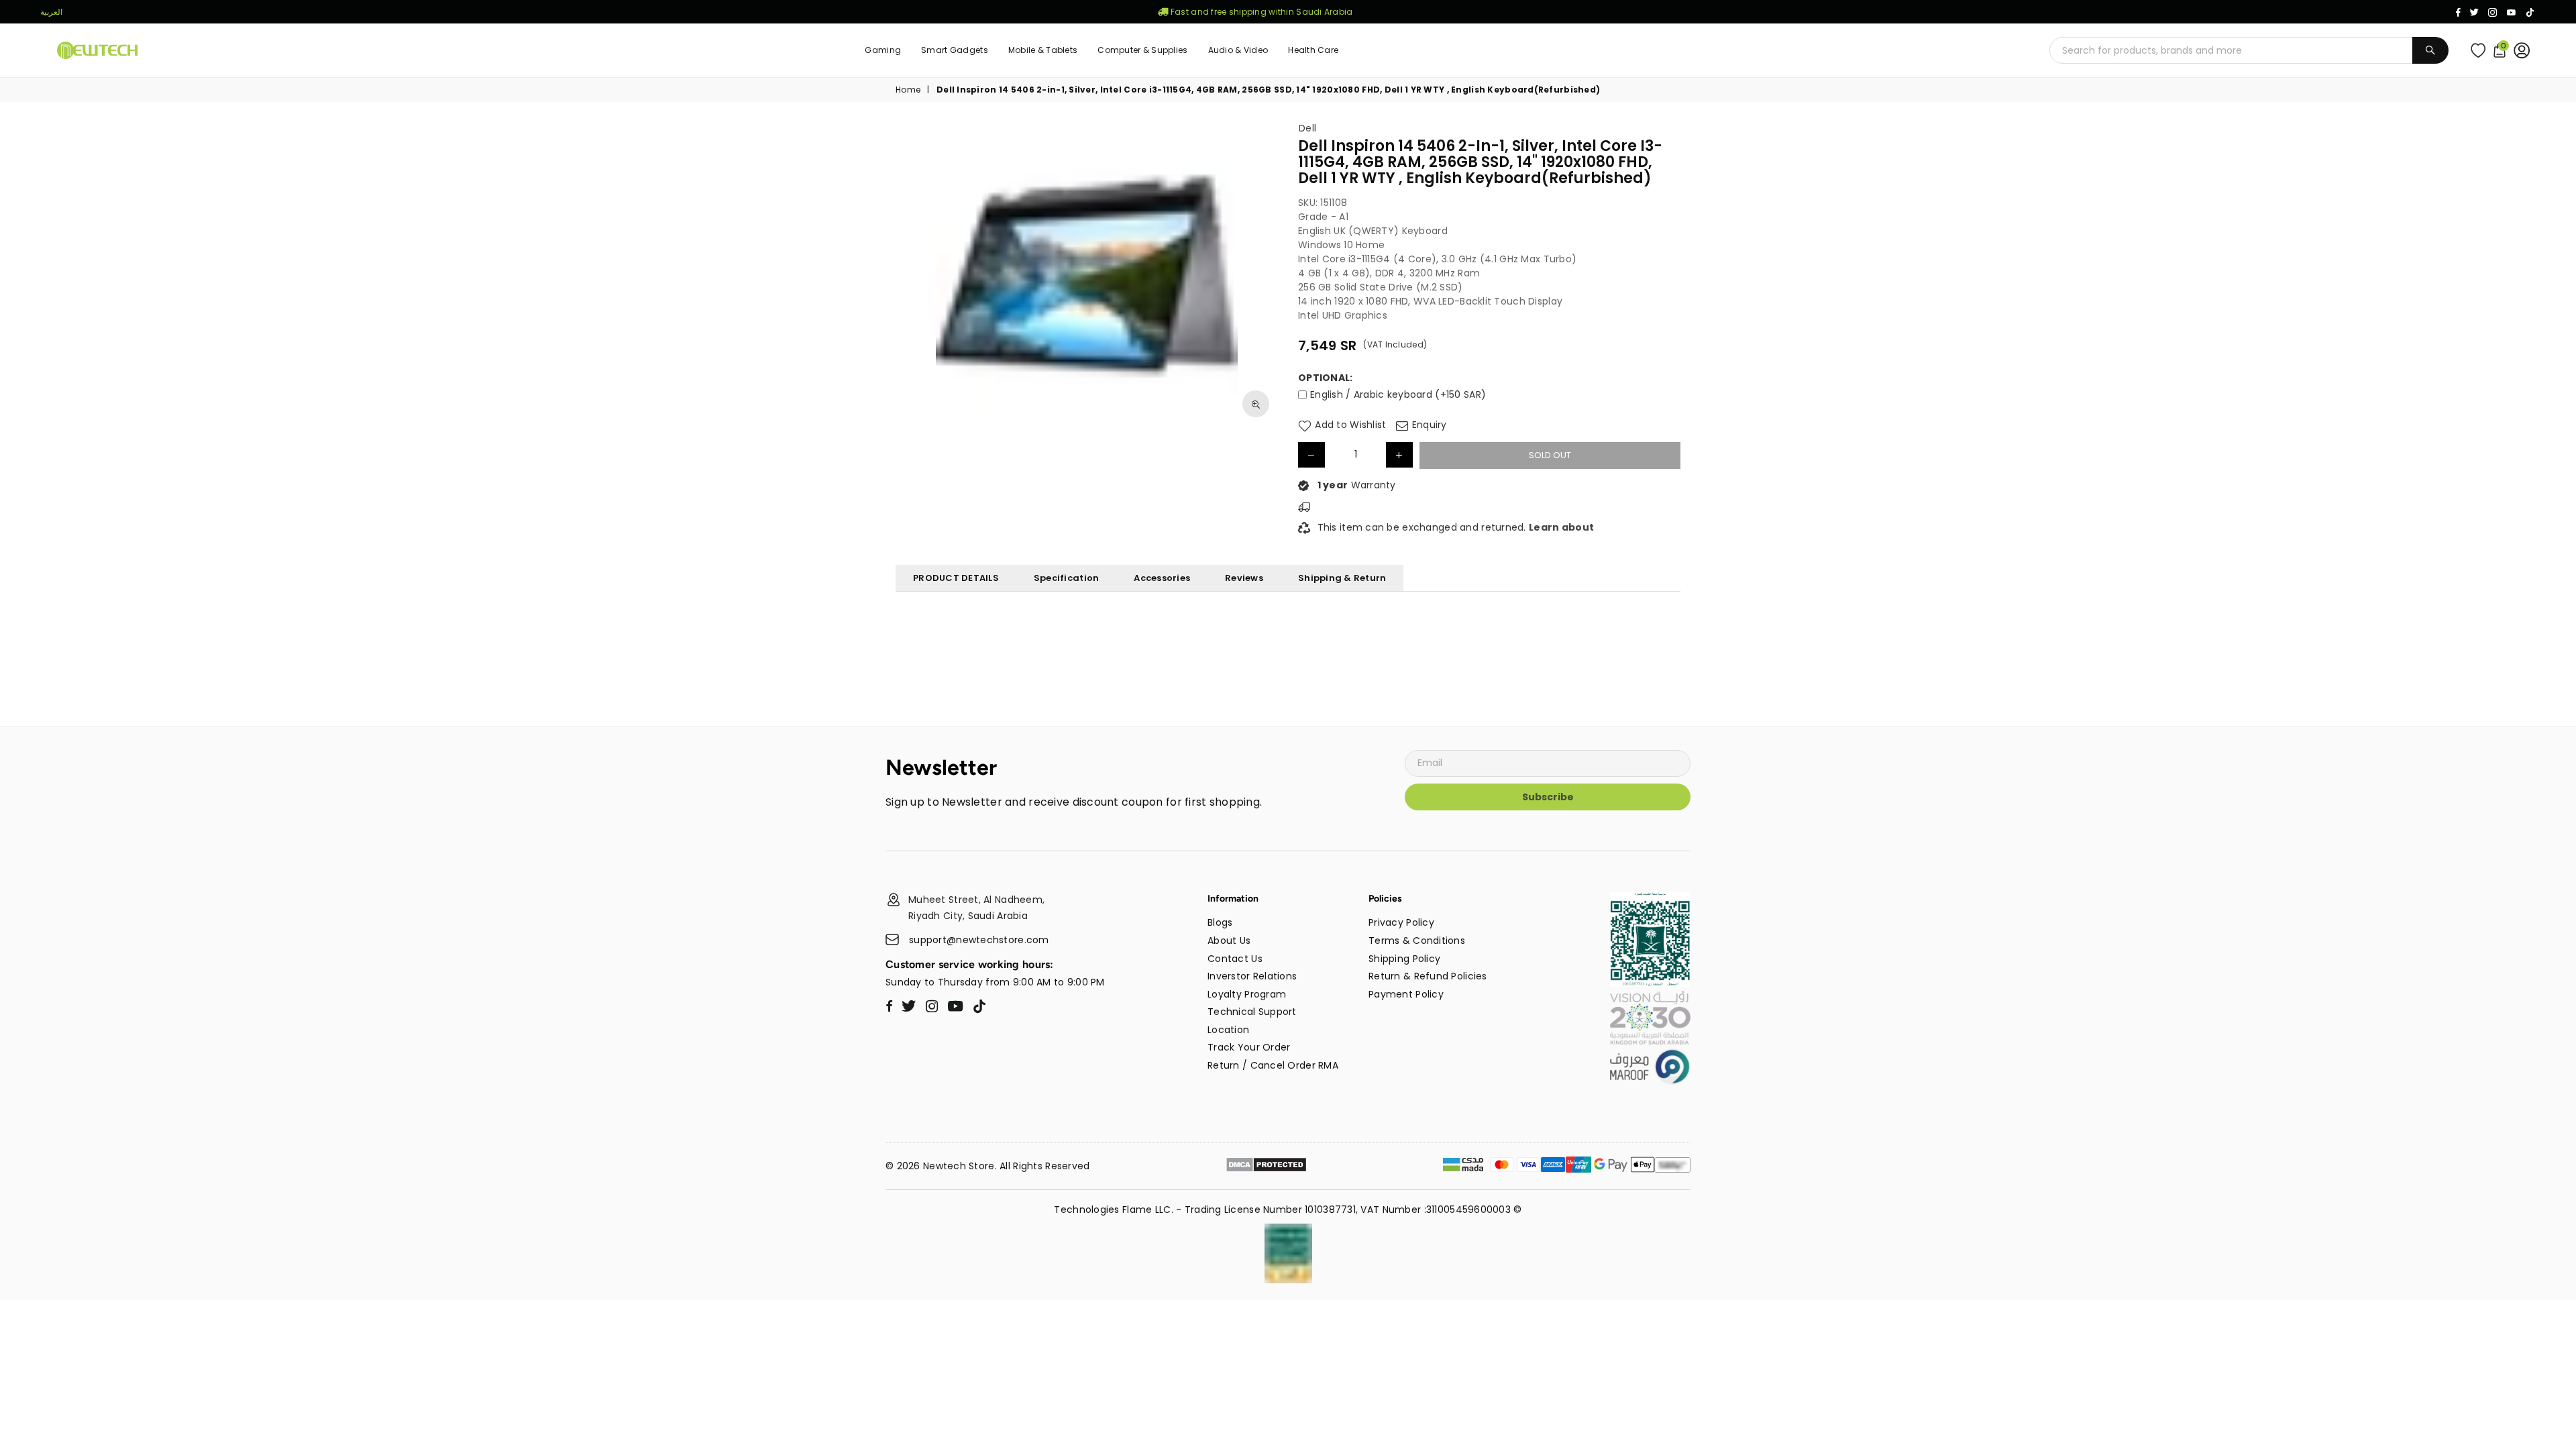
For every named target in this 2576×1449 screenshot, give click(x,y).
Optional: (1326, 378)
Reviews (1244, 578)
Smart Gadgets (955, 50)
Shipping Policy (1404, 959)
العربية (51, 12)
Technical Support (1252, 1012)
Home (908, 90)
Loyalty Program (1247, 994)
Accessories (1162, 578)
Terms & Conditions (1417, 941)
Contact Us (1235, 959)
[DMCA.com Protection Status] (1266, 1167)
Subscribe (1548, 797)
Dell (1307, 128)
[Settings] (2525, 50)
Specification (1066, 578)
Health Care (1313, 50)
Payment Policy (1406, 994)
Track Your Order (1249, 1047)
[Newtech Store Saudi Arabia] (1650, 983)
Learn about (1561, 527)
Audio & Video (1238, 50)
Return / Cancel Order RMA (1273, 1065)
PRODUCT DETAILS (956, 578)
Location (1228, 1030)
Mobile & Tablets (1043, 50)
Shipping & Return (1342, 578)
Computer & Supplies (1142, 50)
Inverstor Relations (1252, 976)
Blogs (1220, 922)
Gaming (883, 50)
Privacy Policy (1401, 922)
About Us (1229, 941)
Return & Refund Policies (1428, 976)
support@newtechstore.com (979, 940)
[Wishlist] (2481, 50)
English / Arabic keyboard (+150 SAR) (1398, 394)
